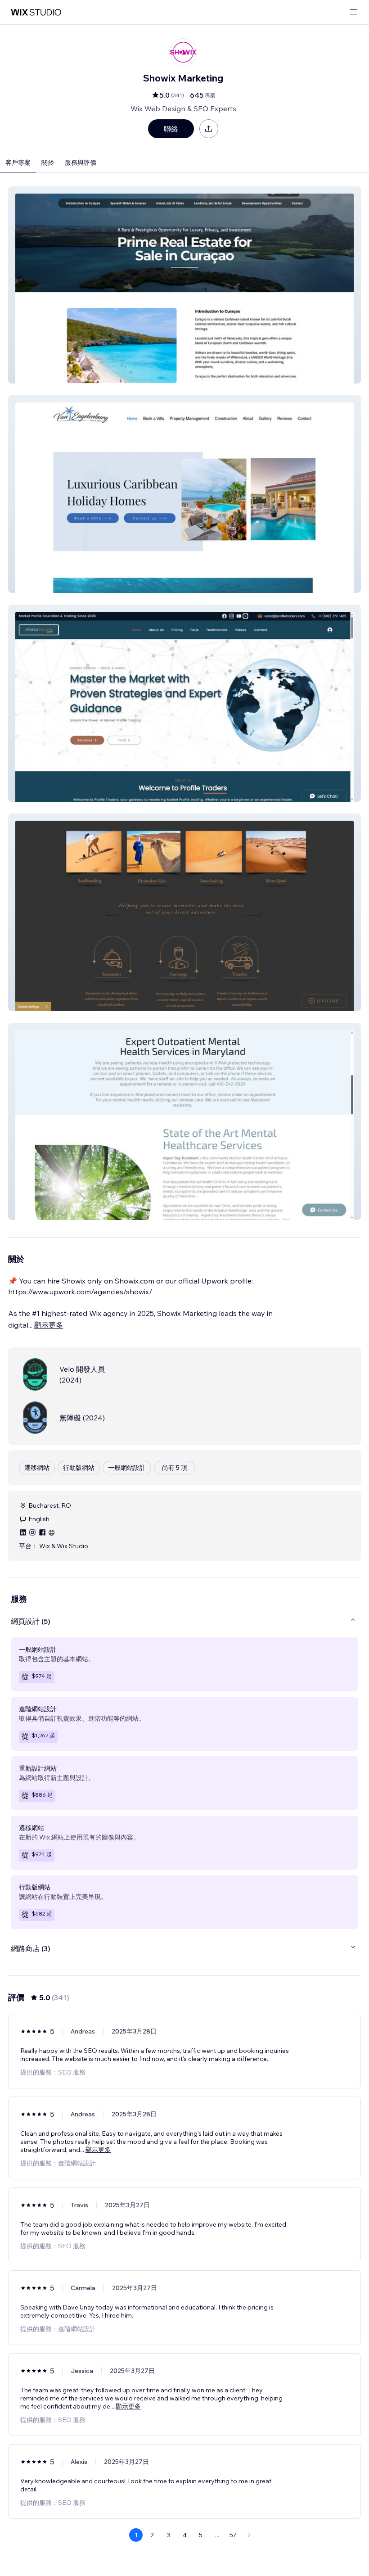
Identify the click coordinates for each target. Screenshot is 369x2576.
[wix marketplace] (36, 12)
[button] (184, 285)
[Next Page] (249, 2535)
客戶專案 (18, 163)
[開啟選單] (354, 12)
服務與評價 (81, 163)
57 (233, 2535)
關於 (48, 163)
